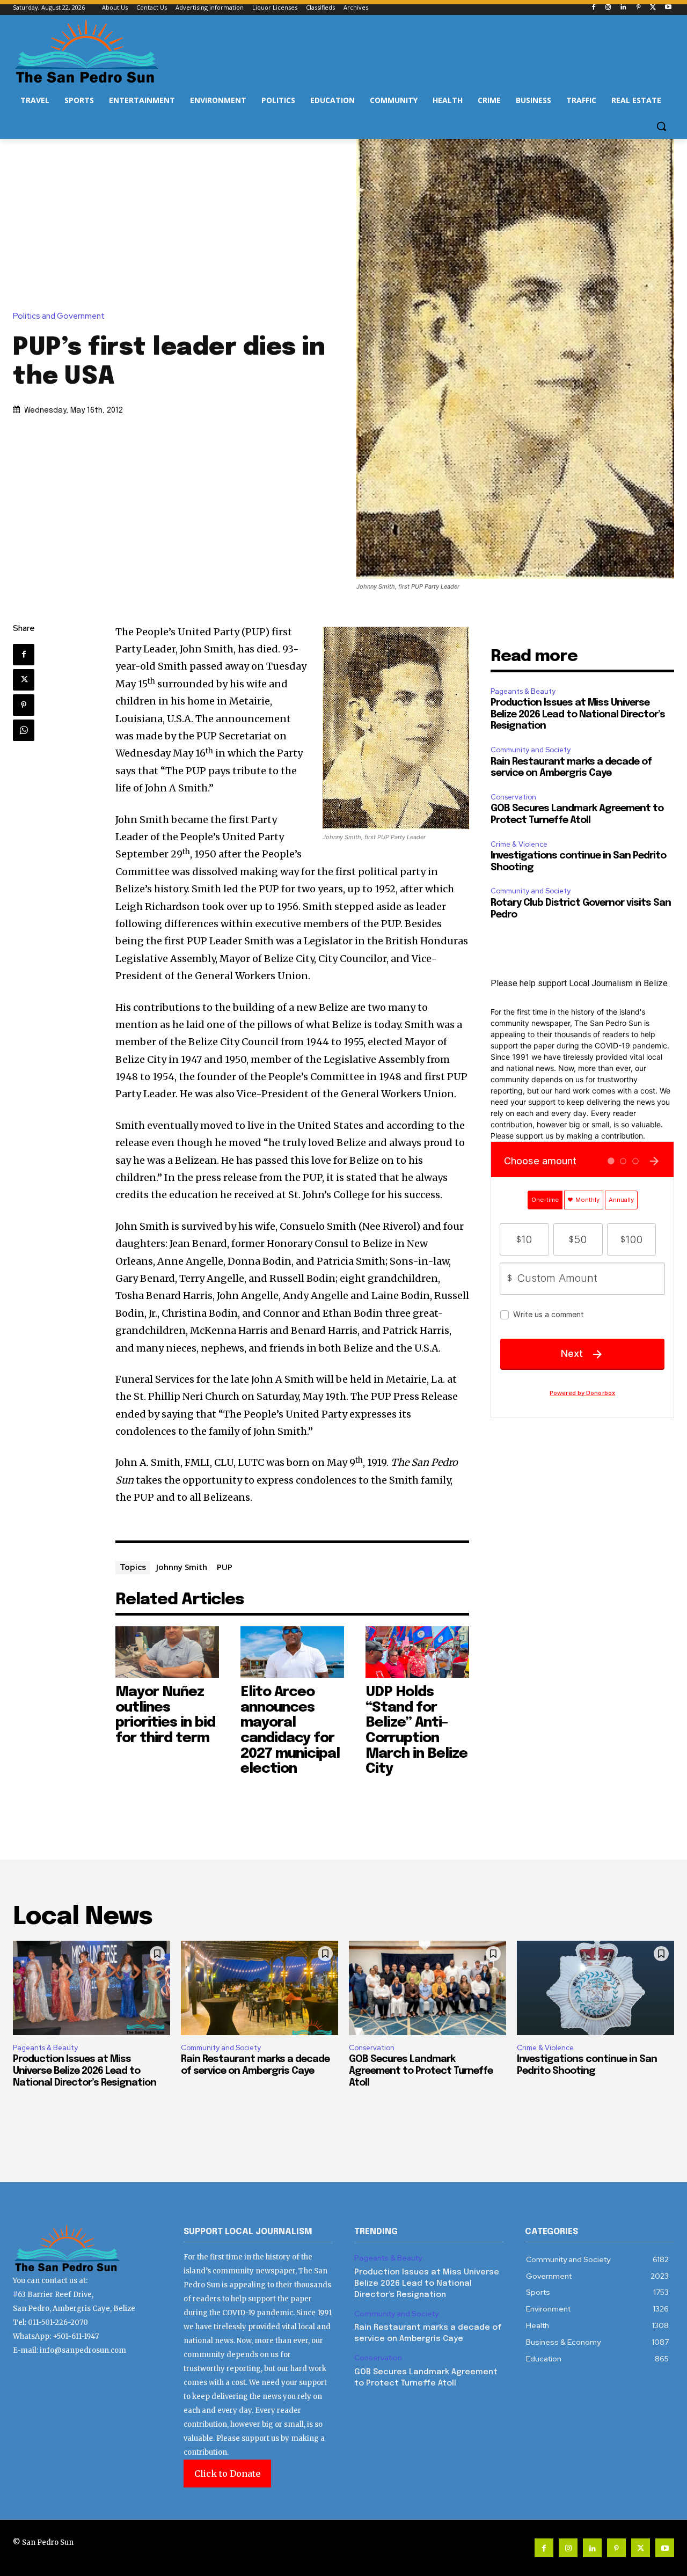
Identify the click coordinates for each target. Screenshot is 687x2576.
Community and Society (531, 750)
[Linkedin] (623, 8)
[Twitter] (653, 8)
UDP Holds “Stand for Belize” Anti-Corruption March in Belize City (416, 1730)
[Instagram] (608, 8)
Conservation (513, 797)
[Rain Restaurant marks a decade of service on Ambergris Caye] (260, 1988)
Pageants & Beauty (523, 691)
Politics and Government (59, 316)
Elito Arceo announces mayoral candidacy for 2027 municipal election (290, 1730)
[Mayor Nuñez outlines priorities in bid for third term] (167, 1652)
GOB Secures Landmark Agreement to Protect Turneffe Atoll (421, 2071)
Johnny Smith (182, 1567)
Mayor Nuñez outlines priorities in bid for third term (165, 1715)
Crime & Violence (519, 844)
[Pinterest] (638, 8)
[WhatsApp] (24, 730)
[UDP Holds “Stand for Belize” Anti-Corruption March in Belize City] (417, 1652)
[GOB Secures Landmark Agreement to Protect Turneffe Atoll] (427, 1988)
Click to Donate (227, 2474)
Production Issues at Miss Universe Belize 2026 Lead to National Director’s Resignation (578, 714)
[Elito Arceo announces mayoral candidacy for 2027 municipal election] (292, 1652)
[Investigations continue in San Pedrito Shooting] (595, 1988)
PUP (225, 1567)
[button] (661, 126)
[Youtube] (668, 8)
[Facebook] (593, 8)
